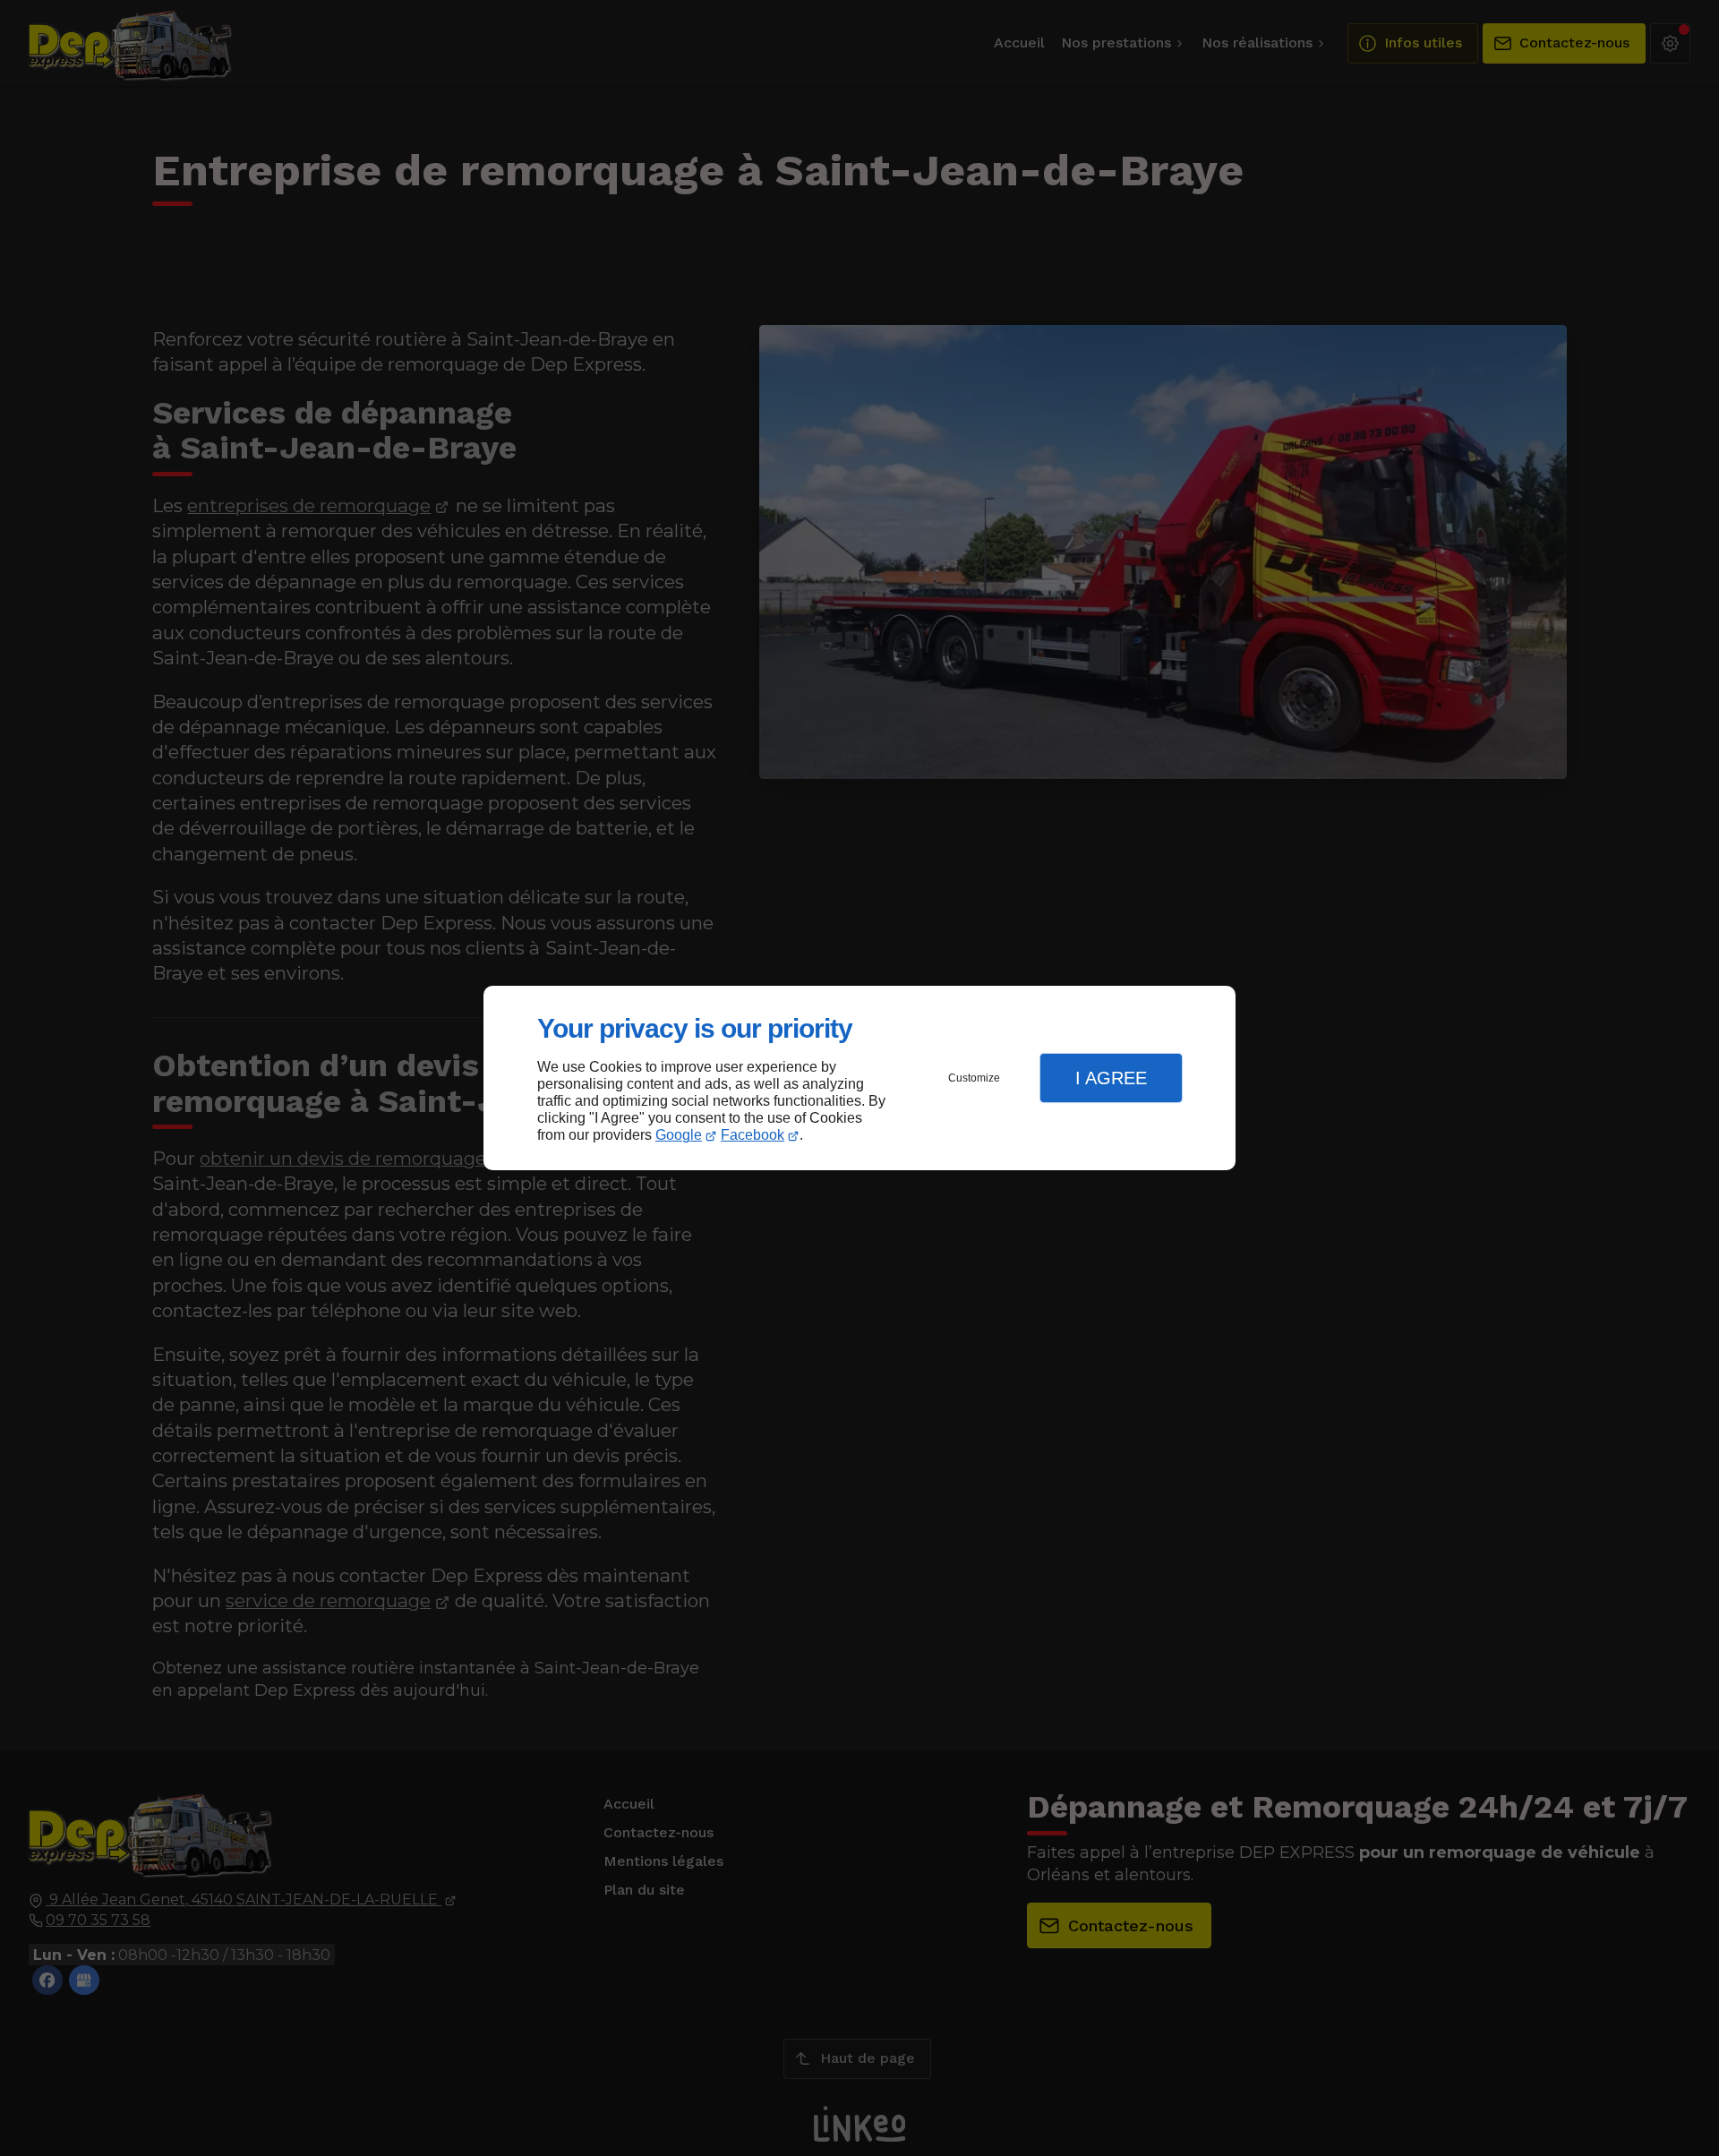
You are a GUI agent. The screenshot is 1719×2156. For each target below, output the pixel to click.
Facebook (753, 1135)
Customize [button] (974, 1078)
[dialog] (859, 1078)
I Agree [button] (1111, 1078)
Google (679, 1135)
